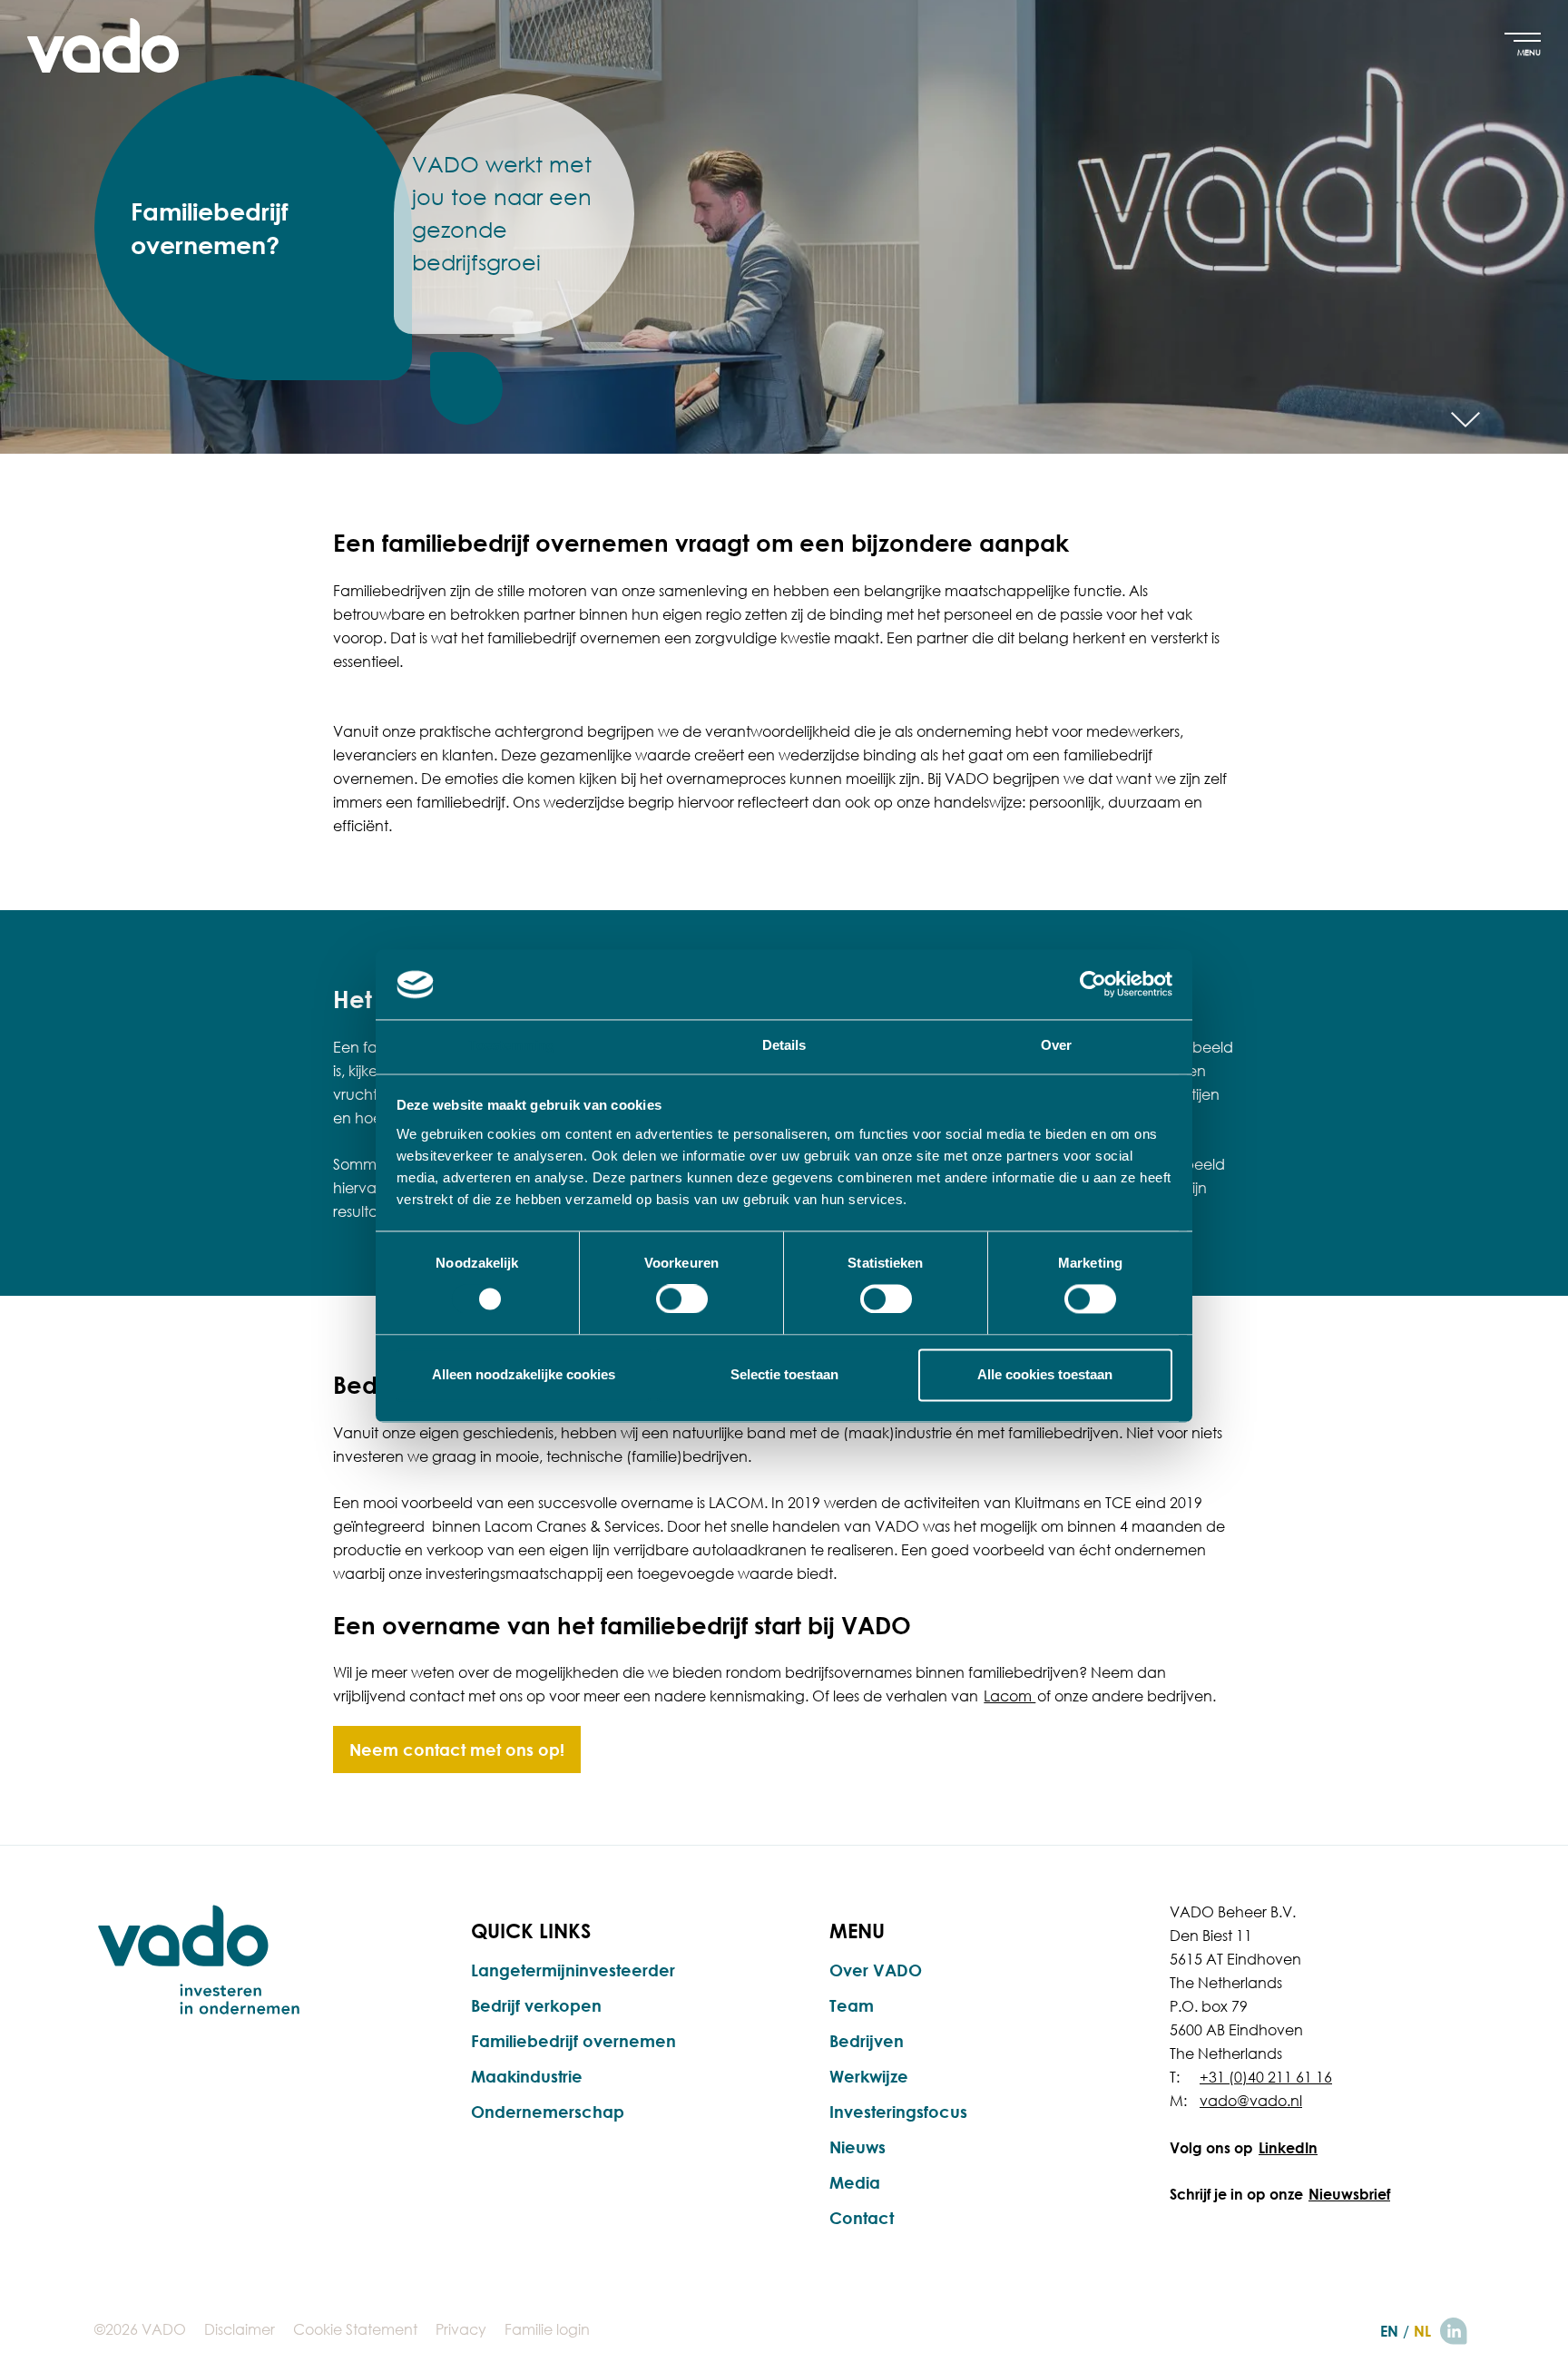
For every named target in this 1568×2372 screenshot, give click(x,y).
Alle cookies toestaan (1045, 1374)
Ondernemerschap (548, 2112)
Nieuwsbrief (1349, 2194)
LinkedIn (1288, 2148)
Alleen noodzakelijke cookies (524, 1374)
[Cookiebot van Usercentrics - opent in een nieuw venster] (1093, 985)
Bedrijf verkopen (536, 2005)
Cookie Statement (355, 2329)
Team (852, 2005)
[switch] (682, 1299)
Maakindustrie (527, 2076)
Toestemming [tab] (511, 1045)
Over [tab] (1056, 1045)
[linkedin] (1454, 2331)
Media (855, 2182)
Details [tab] (784, 1045)
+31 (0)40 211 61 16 (1266, 2077)
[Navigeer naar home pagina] (103, 45)
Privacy (461, 2329)
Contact (862, 2218)
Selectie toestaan (784, 1374)
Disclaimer (240, 2329)
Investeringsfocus (898, 2112)
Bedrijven (867, 2041)
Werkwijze (869, 2076)
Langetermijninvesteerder (573, 1970)
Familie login (547, 2329)
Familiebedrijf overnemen (573, 2041)
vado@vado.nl (1251, 2101)
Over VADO (876, 1970)
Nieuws (857, 2147)
